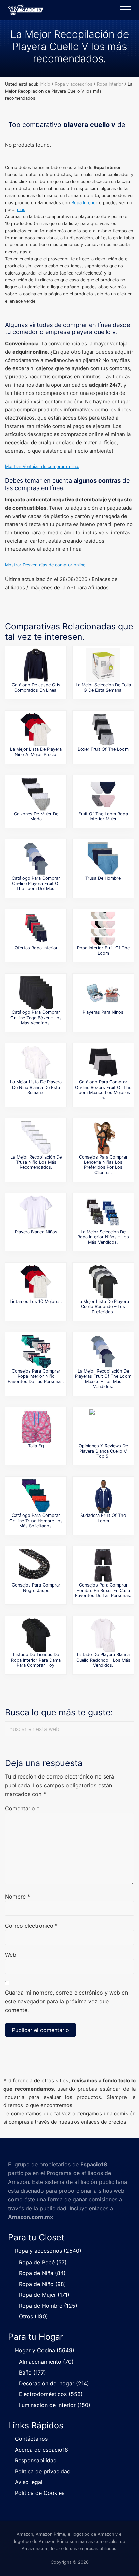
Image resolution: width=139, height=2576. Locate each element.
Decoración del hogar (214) (54, 2383)
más (21, 209)
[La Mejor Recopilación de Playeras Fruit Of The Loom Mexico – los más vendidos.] (103, 1352)
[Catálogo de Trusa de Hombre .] (103, 859)
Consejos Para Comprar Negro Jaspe (36, 1588)
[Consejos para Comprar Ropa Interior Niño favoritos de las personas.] (36, 1352)
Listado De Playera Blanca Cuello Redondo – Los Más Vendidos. (103, 1660)
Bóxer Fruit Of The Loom (103, 749)
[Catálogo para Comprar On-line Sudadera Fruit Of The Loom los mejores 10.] (103, 1496)
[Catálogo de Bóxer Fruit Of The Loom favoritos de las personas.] (103, 730)
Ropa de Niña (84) (42, 2273)
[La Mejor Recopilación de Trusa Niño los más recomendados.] (36, 1138)
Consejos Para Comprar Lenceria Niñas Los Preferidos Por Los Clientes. (103, 1165)
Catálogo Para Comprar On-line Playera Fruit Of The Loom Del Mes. (36, 883)
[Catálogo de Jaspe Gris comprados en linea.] (36, 665)
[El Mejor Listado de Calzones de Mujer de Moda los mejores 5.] (36, 794)
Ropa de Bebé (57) (43, 2262)
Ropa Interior (84, 203)
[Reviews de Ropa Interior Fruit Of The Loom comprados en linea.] (103, 928)
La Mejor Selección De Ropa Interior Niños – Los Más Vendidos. (103, 1237)
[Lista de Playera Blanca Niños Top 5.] (36, 1212)
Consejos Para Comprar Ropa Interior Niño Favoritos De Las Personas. (36, 1376)
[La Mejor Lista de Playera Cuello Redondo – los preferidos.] (103, 1282)
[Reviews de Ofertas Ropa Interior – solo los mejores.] (36, 928)
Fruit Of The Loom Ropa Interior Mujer (103, 816)
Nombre (18, 1897)
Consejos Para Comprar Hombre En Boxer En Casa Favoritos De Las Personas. (103, 1590)
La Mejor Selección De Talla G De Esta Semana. (103, 687)
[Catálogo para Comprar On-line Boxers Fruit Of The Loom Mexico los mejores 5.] (103, 1063)
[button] (126, 10)
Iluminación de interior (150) (55, 2405)
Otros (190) (33, 2316)
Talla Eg (36, 1446)
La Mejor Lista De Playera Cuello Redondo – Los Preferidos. (103, 1307)
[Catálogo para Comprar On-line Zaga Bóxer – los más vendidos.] (36, 993)
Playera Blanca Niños (36, 1232)
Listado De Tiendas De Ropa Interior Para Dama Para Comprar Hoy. (36, 1660)
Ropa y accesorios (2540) (48, 2251)
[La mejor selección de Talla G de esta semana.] (103, 665)
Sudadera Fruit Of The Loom (103, 1518)
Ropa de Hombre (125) (48, 2306)
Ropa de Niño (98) (43, 2284)
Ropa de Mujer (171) (44, 2295)
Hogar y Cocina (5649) (45, 2350)
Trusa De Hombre (103, 878)
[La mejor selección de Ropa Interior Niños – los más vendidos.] (103, 1212)
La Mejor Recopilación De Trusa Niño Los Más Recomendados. (36, 1162)
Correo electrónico (31, 1926)
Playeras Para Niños (103, 1012)
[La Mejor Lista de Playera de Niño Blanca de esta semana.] (36, 1063)
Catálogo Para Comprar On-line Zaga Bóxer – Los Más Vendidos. (36, 1018)
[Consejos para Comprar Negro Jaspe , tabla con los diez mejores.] (36, 1566)
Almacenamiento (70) (46, 2362)
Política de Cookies (40, 2493)
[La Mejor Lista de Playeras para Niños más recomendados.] (103, 993)
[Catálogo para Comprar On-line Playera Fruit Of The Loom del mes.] (36, 859)
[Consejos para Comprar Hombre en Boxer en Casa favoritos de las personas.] (103, 1566)
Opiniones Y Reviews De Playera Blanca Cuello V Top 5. (103, 1451)
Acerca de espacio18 (41, 2450)
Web (11, 1955)
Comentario (22, 1808)
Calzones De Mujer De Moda (36, 816)
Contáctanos (31, 2439)
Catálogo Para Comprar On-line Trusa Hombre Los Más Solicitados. (36, 1521)
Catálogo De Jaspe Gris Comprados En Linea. (36, 687)
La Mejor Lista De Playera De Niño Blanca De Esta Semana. (36, 1087)
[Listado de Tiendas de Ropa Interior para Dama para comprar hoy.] (36, 1635)
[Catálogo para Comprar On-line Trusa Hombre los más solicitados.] (36, 1496)
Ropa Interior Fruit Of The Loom (103, 950)
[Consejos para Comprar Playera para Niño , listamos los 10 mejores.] (36, 1282)
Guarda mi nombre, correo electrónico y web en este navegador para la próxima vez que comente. (66, 2001)
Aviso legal (29, 2482)
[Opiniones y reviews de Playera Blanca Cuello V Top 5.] (103, 1426)
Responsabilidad (36, 2460)
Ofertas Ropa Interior (36, 948)
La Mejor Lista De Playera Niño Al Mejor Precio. (36, 752)
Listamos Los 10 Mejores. (36, 1301)
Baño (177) (32, 2372)
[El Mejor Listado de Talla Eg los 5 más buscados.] (36, 1426)
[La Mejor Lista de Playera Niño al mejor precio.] (36, 730)
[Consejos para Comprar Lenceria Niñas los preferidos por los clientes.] (103, 1138)
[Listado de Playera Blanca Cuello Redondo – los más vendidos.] (103, 1635)
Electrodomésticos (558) (51, 2394)
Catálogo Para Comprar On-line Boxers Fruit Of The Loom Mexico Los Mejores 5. (103, 1090)
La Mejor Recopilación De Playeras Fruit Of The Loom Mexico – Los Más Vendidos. (103, 1379)
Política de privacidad (43, 2471)
